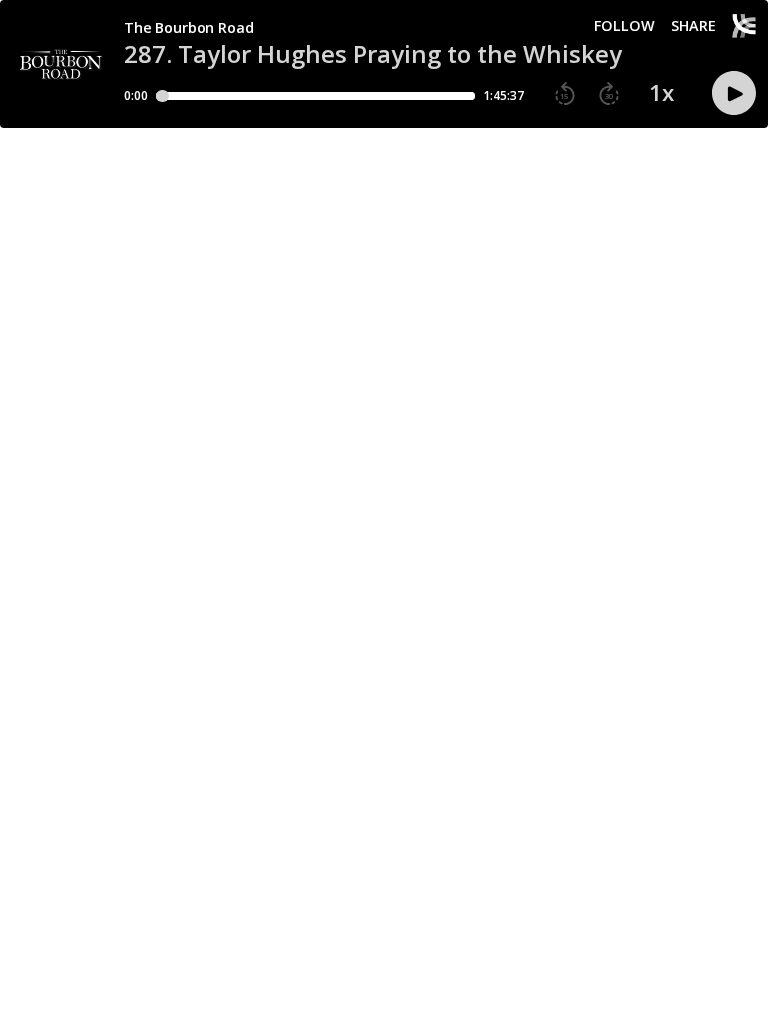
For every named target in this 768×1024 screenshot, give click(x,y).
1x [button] (661, 93)
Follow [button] (624, 26)
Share (693, 26)
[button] (565, 94)
